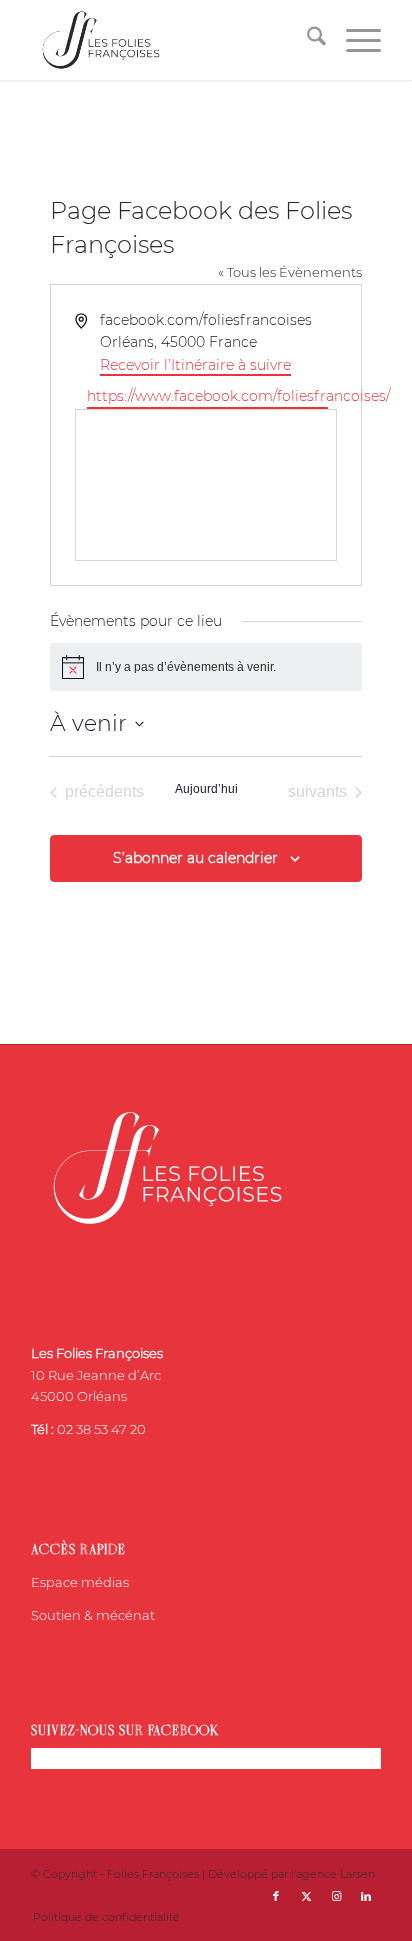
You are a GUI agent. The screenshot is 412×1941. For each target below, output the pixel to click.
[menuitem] (306, 40)
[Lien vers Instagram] (336, 1896)
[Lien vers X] (306, 1896)
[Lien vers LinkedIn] (366, 1896)
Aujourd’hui (206, 789)
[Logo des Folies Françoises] (171, 40)
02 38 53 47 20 (101, 1429)
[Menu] (353, 40)
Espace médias (80, 1582)
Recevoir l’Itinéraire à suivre (195, 365)
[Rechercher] (306, 40)
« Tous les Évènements (290, 272)
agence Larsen (335, 1874)
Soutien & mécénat (93, 1615)
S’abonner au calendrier (195, 858)
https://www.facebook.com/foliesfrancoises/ (207, 396)
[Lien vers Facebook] (276, 1896)
